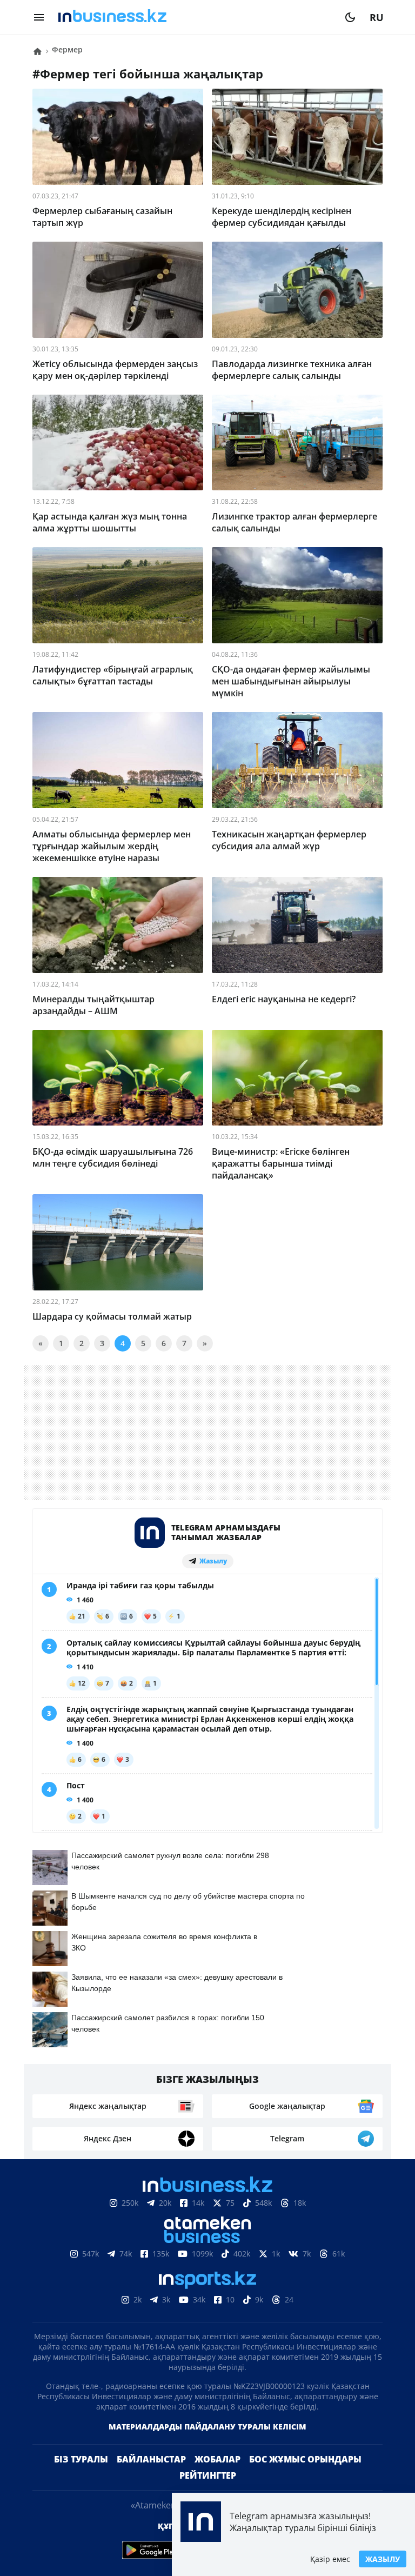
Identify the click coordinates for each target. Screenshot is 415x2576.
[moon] (350, 17)
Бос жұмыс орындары (305, 2459)
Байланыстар (151, 2459)
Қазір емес (330, 2559)
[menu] (39, 17)
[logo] (195, 17)
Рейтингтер (208, 2475)
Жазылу (383, 2559)
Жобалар (217, 2459)
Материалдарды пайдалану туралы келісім (207, 2427)
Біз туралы (81, 2459)
